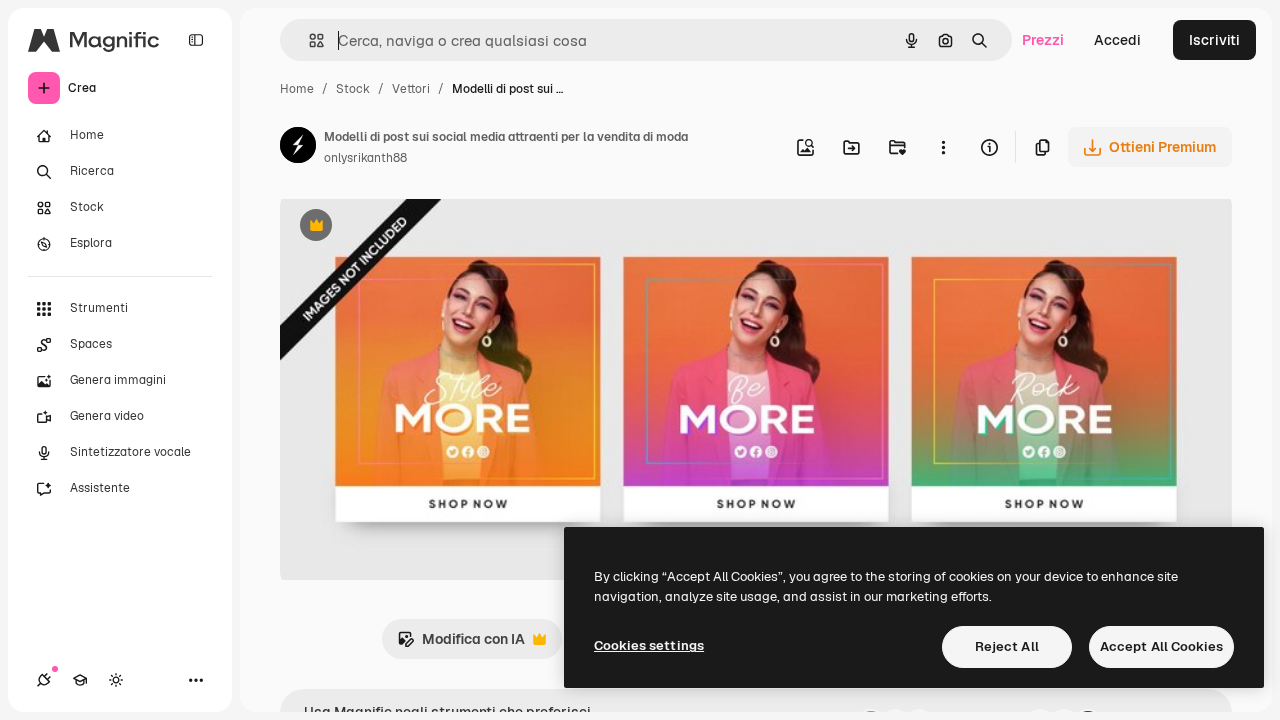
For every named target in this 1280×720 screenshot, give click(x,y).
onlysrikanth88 (365, 158)
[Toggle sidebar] (196, 40)
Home (297, 89)
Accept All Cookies (1161, 646)
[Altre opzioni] (943, 147)
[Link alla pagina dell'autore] (298, 148)
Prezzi (1043, 40)
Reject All (1007, 646)
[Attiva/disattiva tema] (116, 680)
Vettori (411, 89)
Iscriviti (1214, 40)
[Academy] (80, 680)
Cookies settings (649, 645)
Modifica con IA (461, 644)
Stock (353, 89)
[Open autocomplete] (308, 40)
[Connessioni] (44, 680)
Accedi (1117, 40)
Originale (412, 227)
